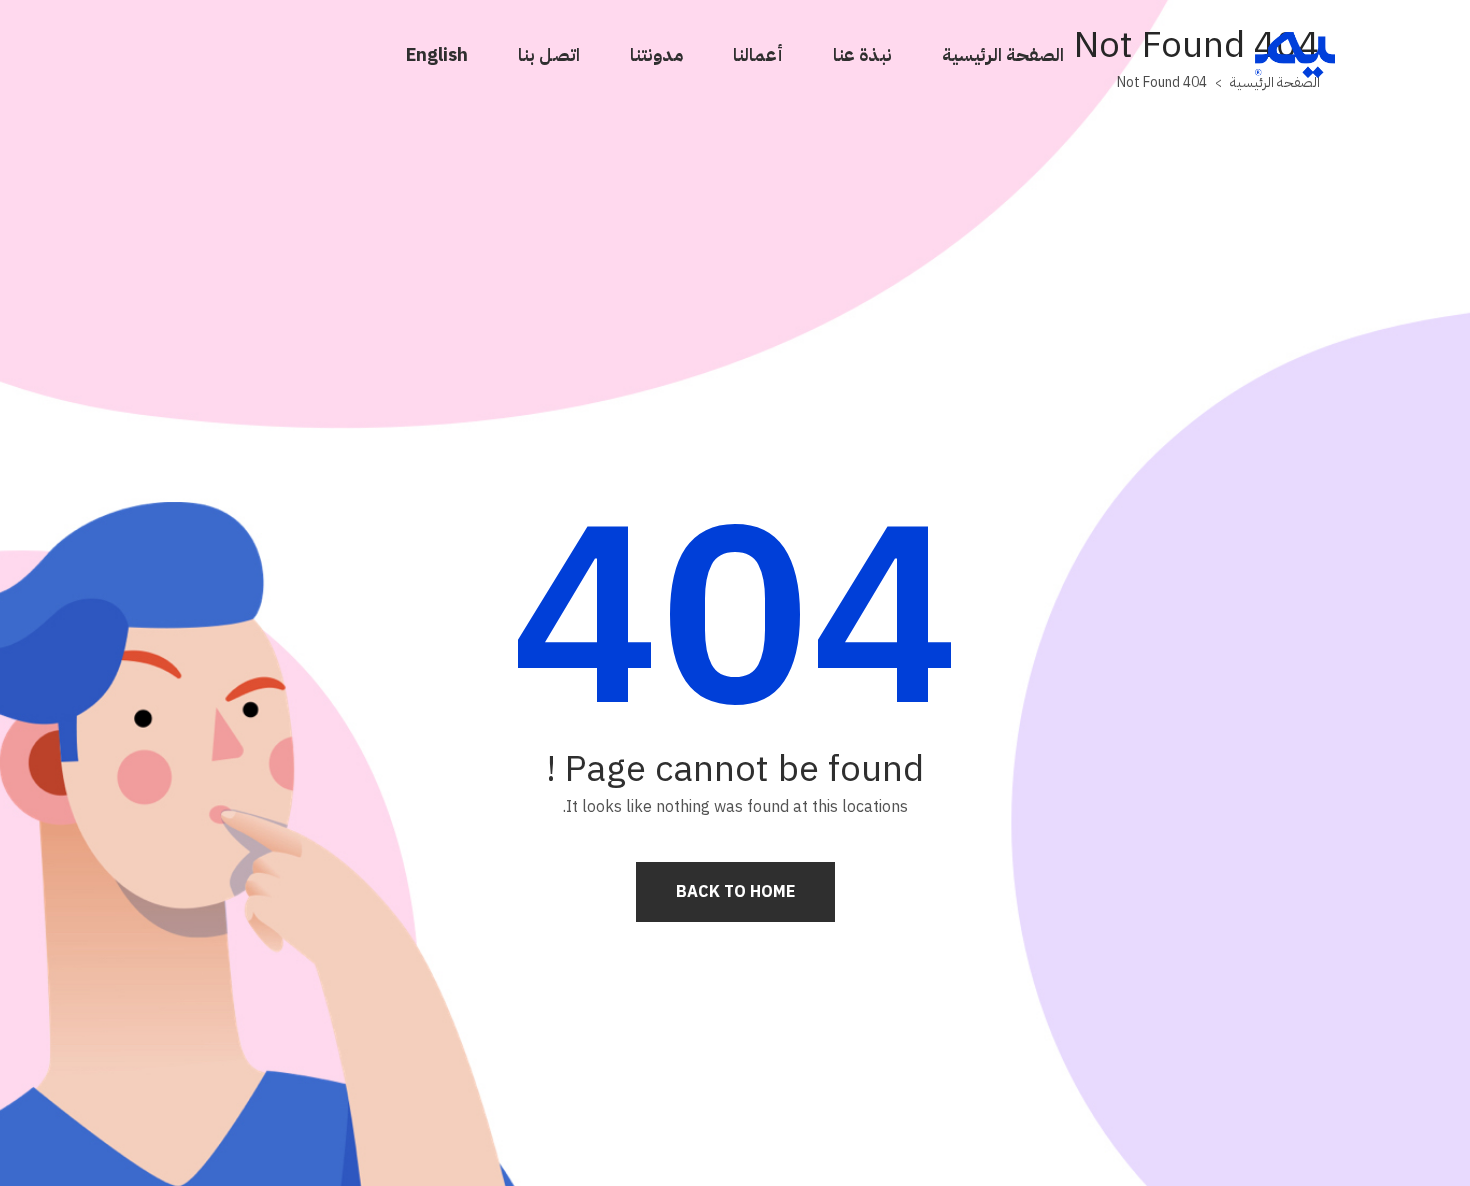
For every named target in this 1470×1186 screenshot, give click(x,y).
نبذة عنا (862, 54)
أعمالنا (758, 54)
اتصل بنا (549, 54)
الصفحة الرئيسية (1003, 54)
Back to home (735, 892)
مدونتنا (656, 54)
